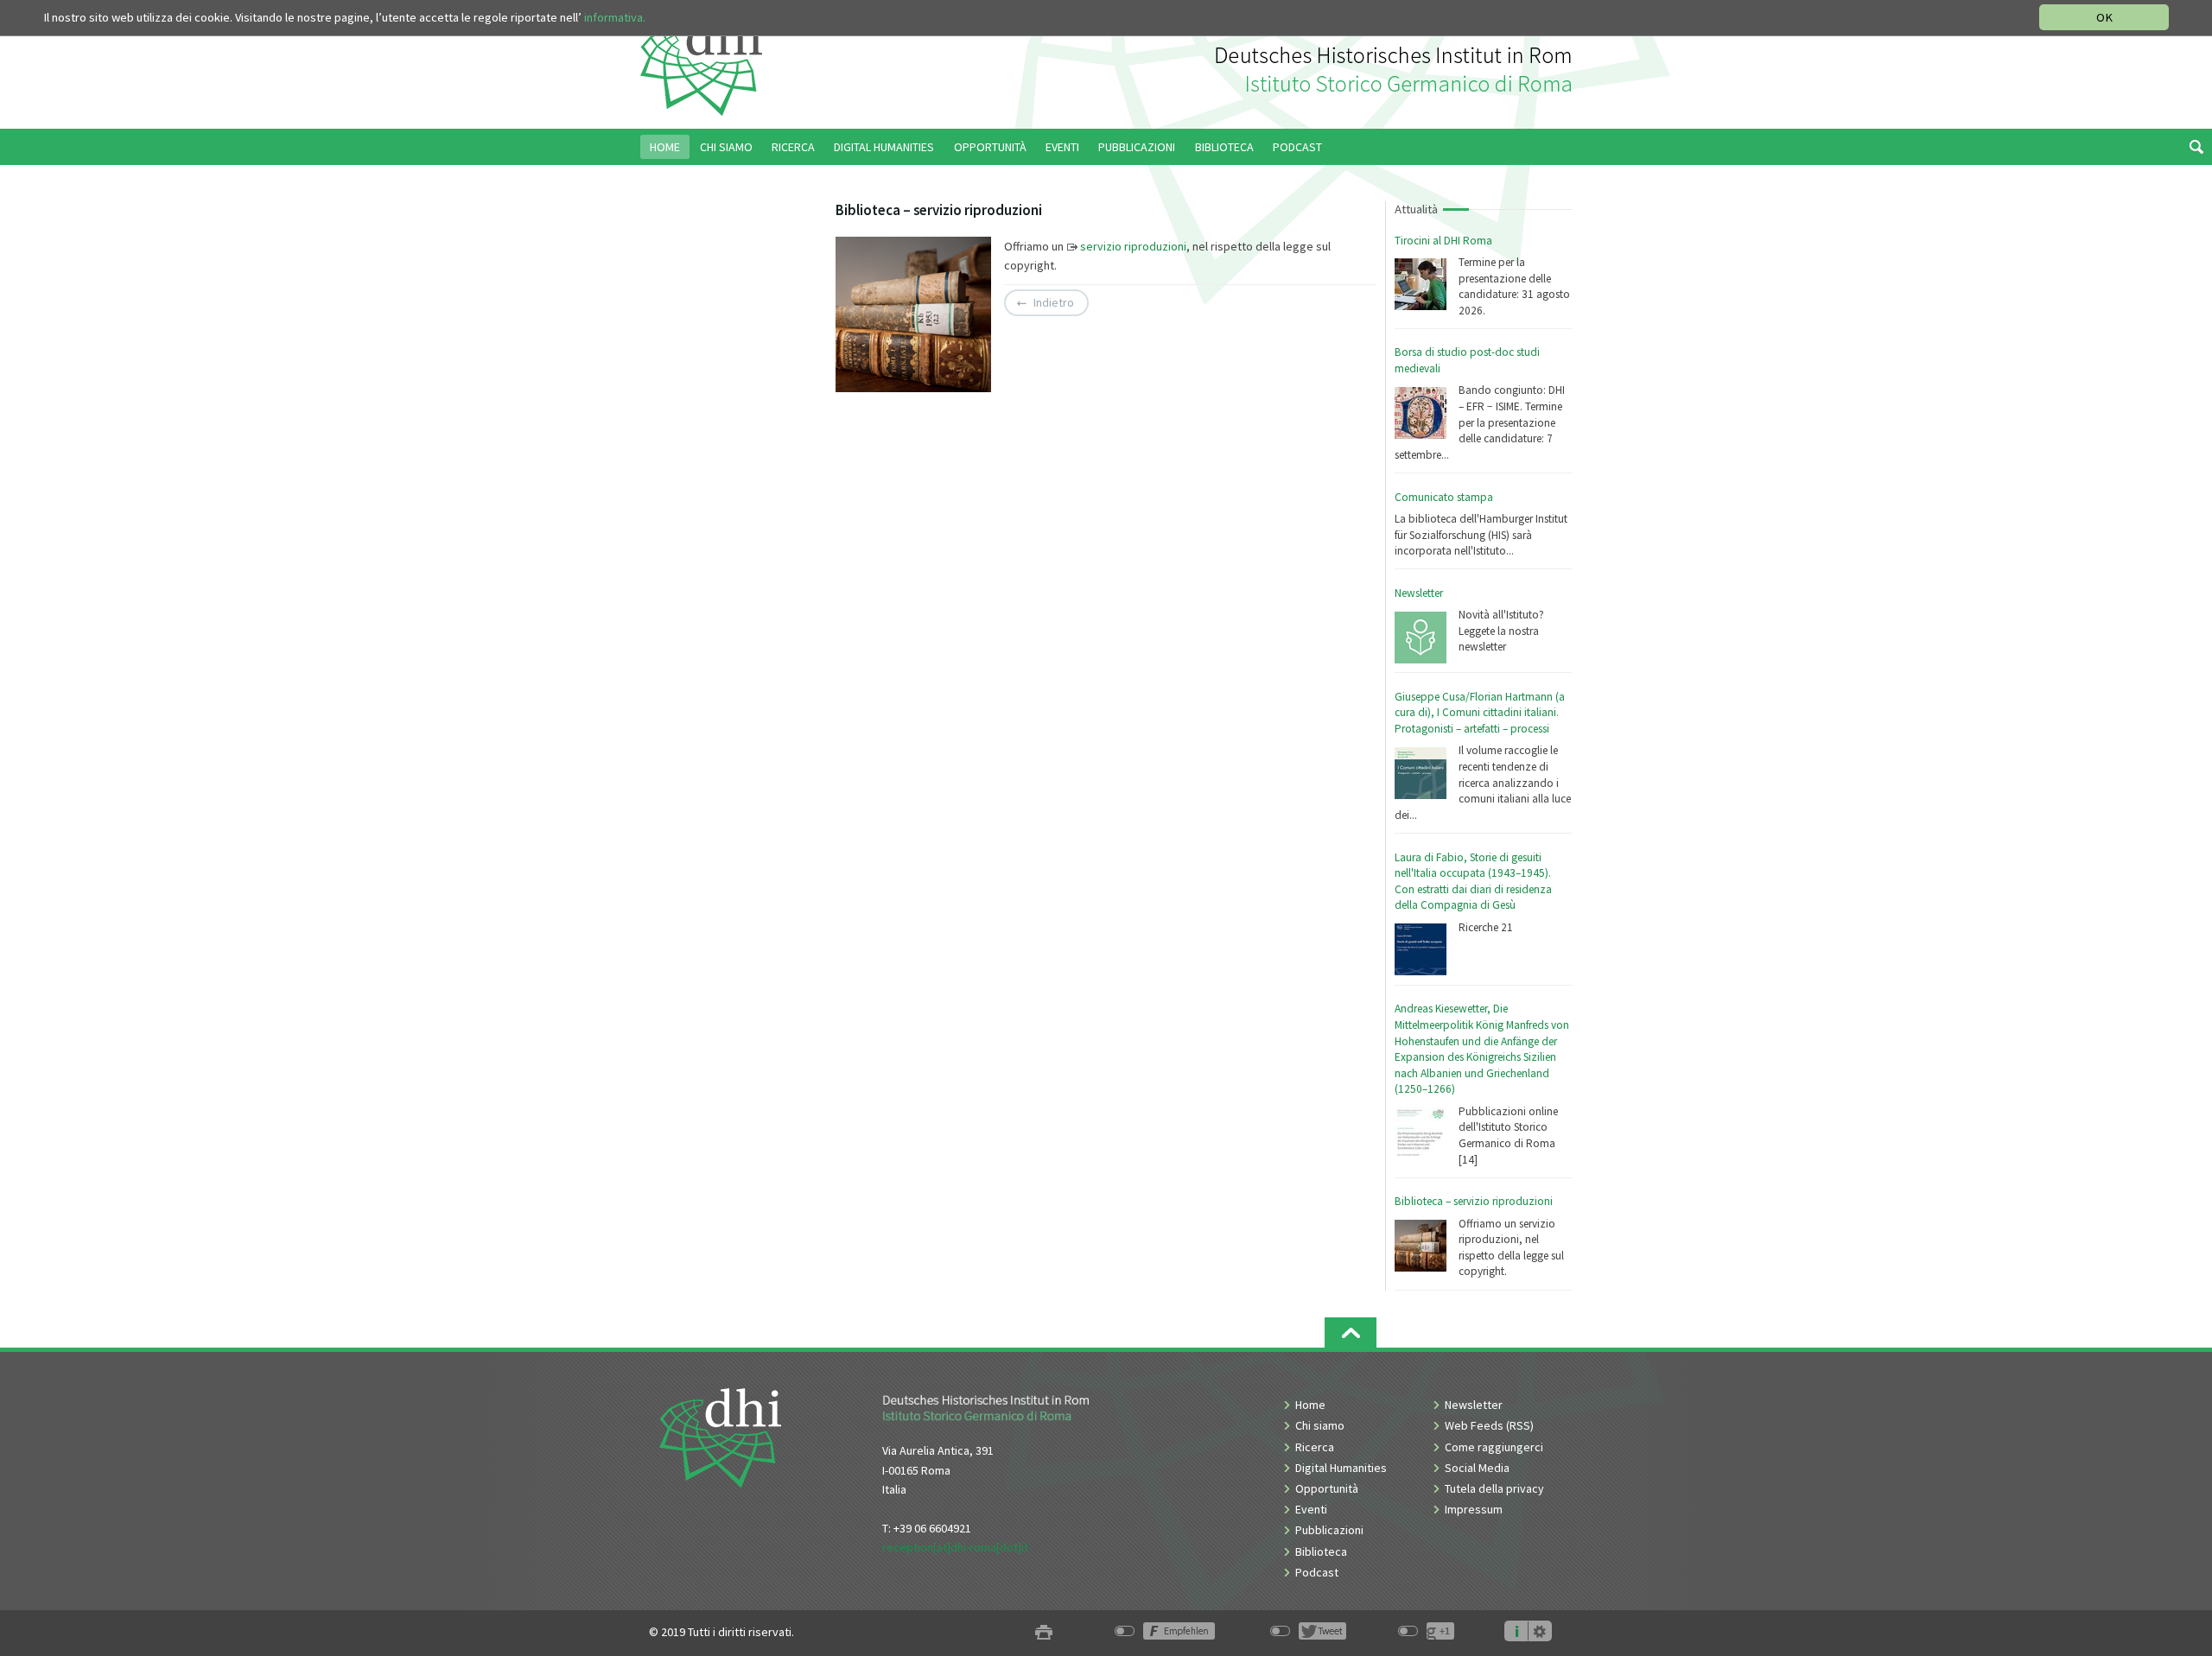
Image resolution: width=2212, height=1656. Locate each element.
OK (2104, 17)
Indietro (1054, 302)
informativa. (615, 17)
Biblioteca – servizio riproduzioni (1474, 1201)
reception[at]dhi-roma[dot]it (955, 1547)
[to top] (1351, 1332)
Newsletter (1419, 593)
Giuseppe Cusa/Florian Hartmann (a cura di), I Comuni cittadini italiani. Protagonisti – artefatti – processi (1480, 713)
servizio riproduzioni (1133, 246)
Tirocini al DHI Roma (1443, 241)
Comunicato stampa (1444, 497)
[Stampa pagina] (1044, 1632)
